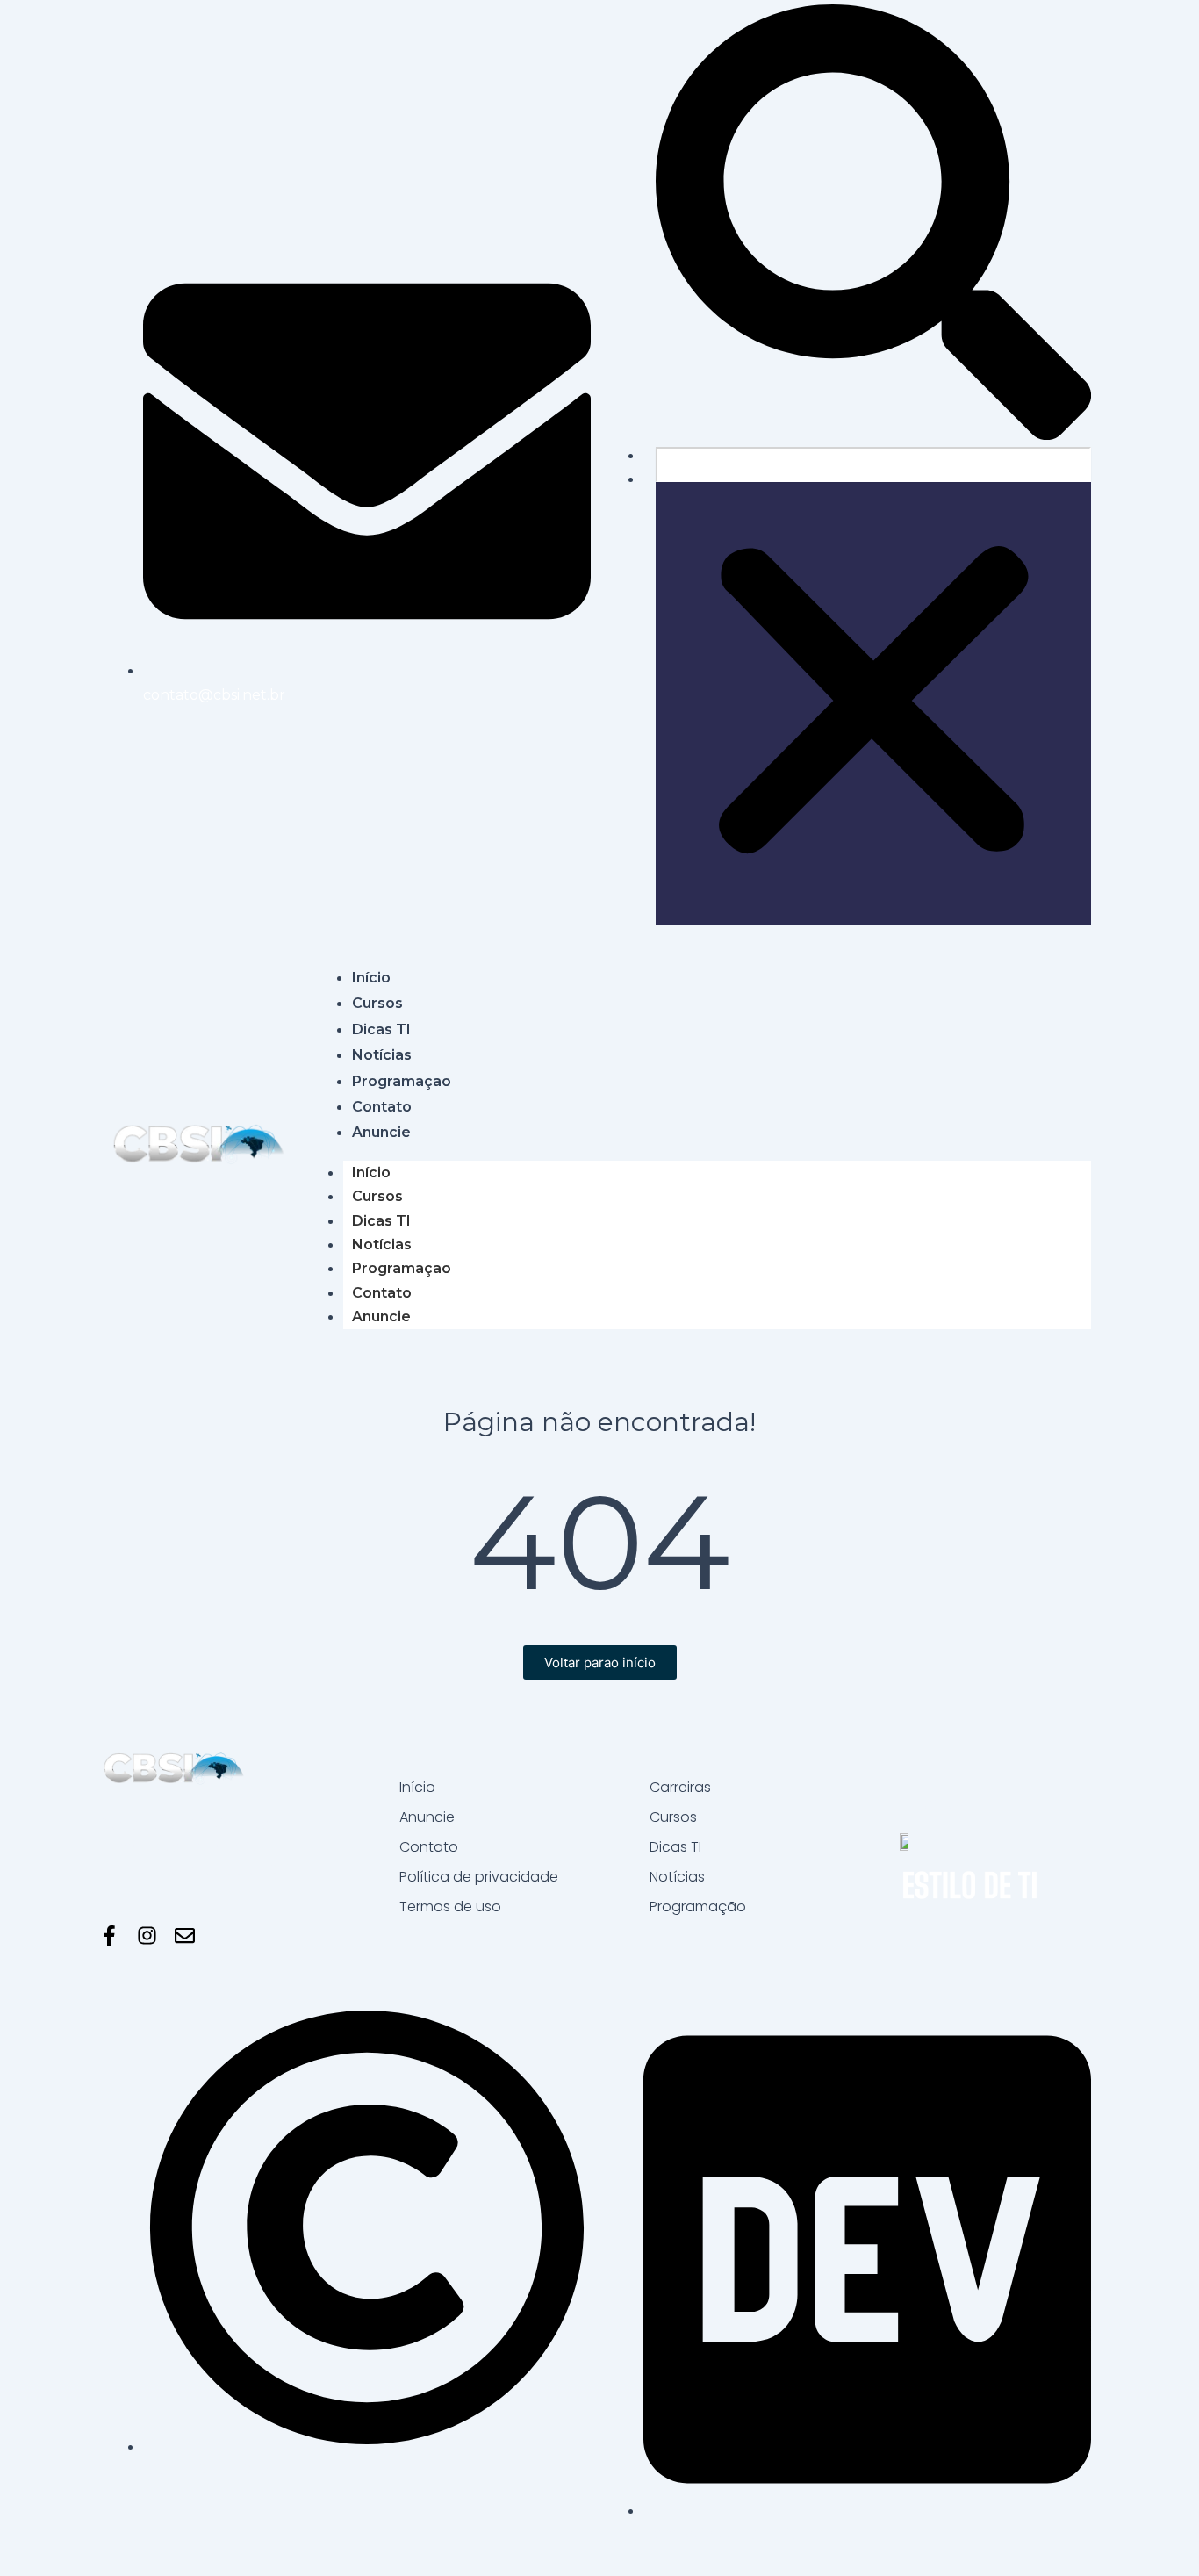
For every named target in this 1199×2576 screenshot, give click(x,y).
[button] (873, 226)
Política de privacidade (479, 1877)
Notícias (382, 1245)
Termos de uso (450, 1907)
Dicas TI (381, 1221)
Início (371, 1173)
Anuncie (381, 1317)
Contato (382, 1293)
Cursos (377, 1196)
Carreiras (680, 1787)
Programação (402, 1268)
